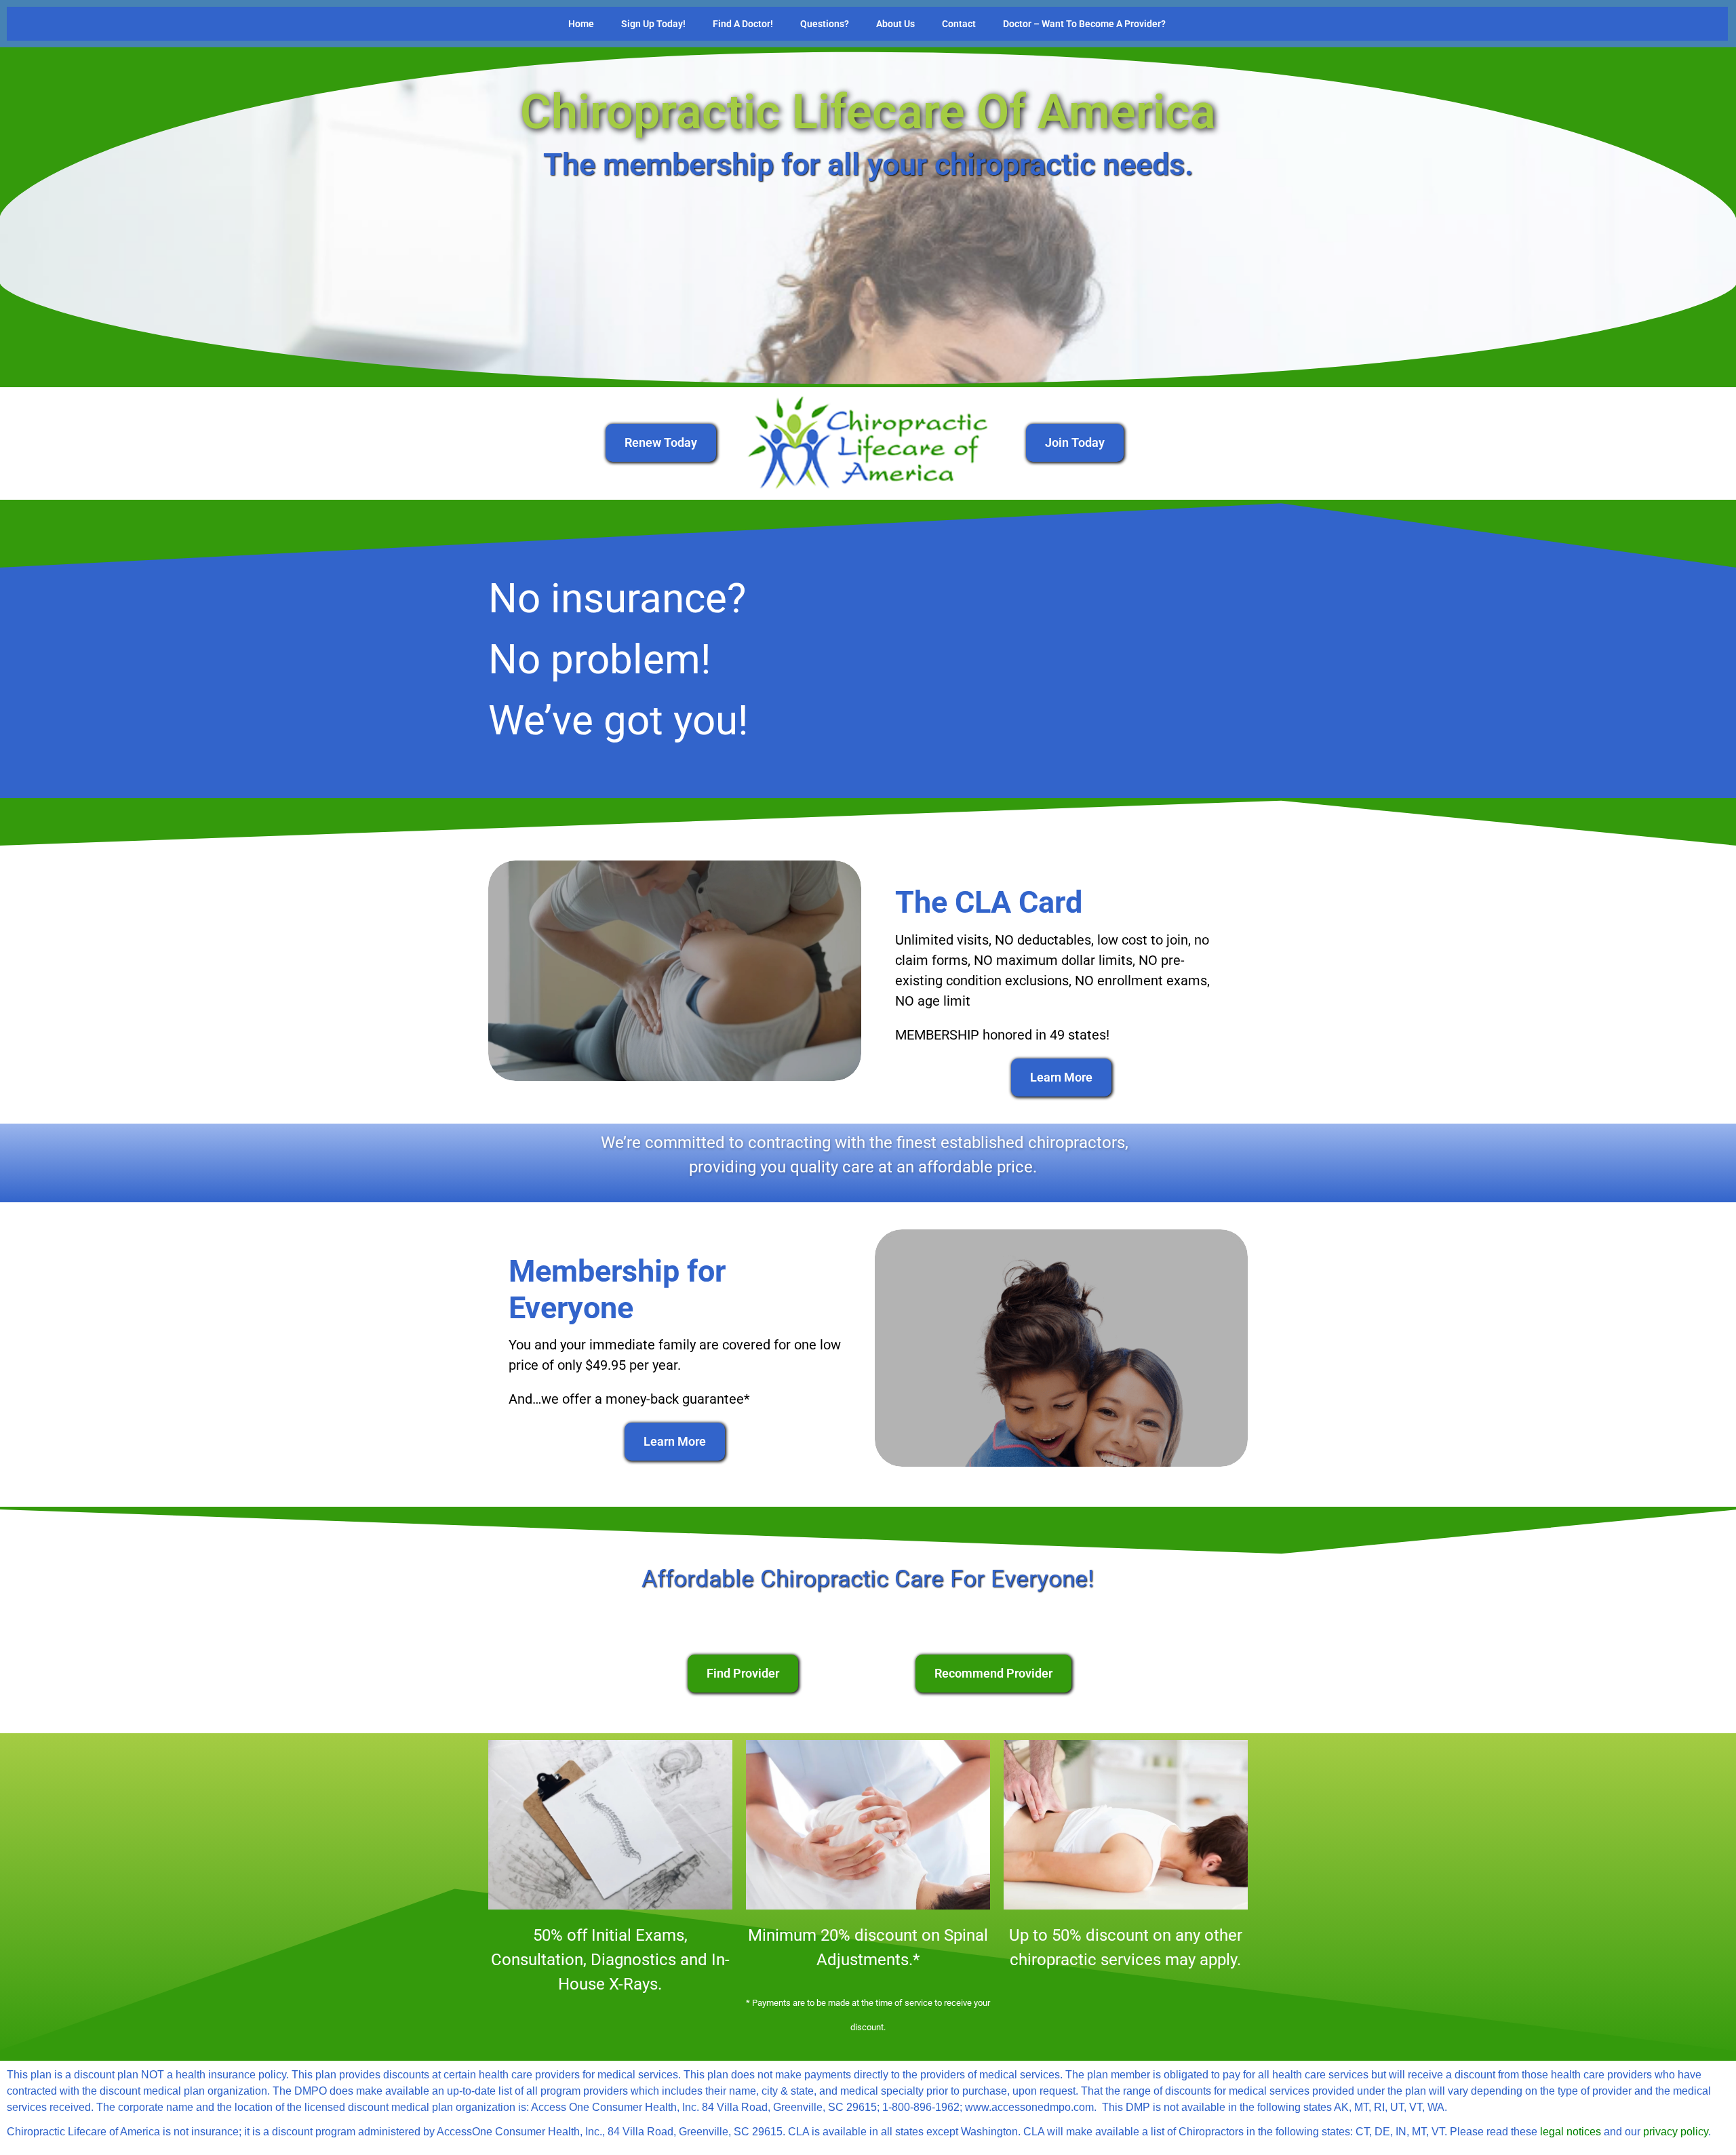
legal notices (1571, 2132)
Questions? (825, 24)
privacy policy (1676, 2132)
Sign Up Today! (653, 24)
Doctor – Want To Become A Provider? (1084, 24)
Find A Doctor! (743, 24)
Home (581, 24)
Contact (959, 24)
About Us (895, 24)
